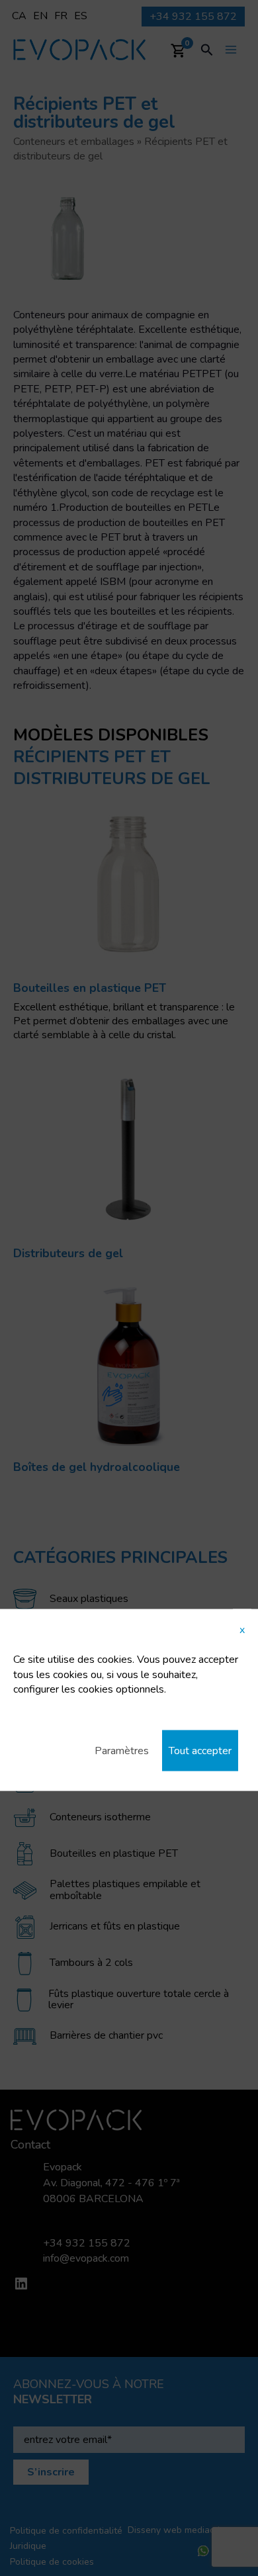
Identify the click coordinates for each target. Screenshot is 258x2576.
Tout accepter (200, 1750)
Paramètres (122, 1750)
